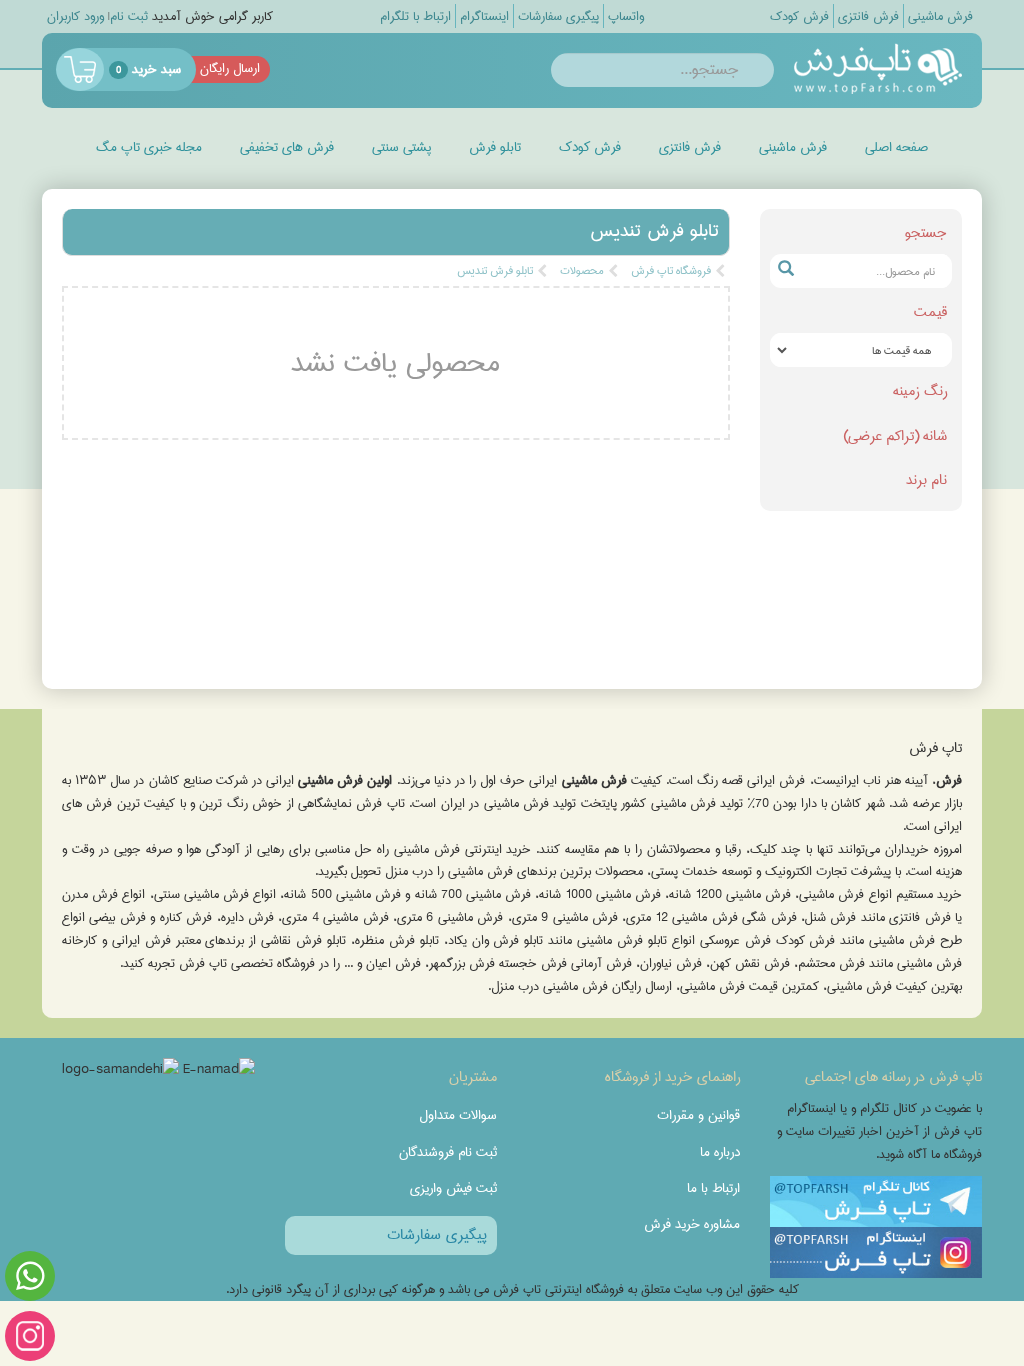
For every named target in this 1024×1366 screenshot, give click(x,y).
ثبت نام (129, 16)
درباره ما (720, 1152)
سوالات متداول (458, 1115)
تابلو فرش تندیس (495, 270)
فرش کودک (590, 147)
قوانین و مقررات (698, 1115)
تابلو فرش (495, 147)
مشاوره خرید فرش (692, 1224)
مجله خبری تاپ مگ (149, 147)
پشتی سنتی (401, 147)
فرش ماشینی (793, 147)
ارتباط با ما (713, 1188)
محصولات (582, 270)
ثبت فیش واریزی (453, 1188)
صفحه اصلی (896, 147)
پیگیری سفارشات (437, 1235)
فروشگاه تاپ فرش (671, 270)
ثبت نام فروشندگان (448, 1152)
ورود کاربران (75, 16)
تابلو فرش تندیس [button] (654, 231)
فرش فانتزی (690, 147)
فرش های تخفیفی (287, 147)
